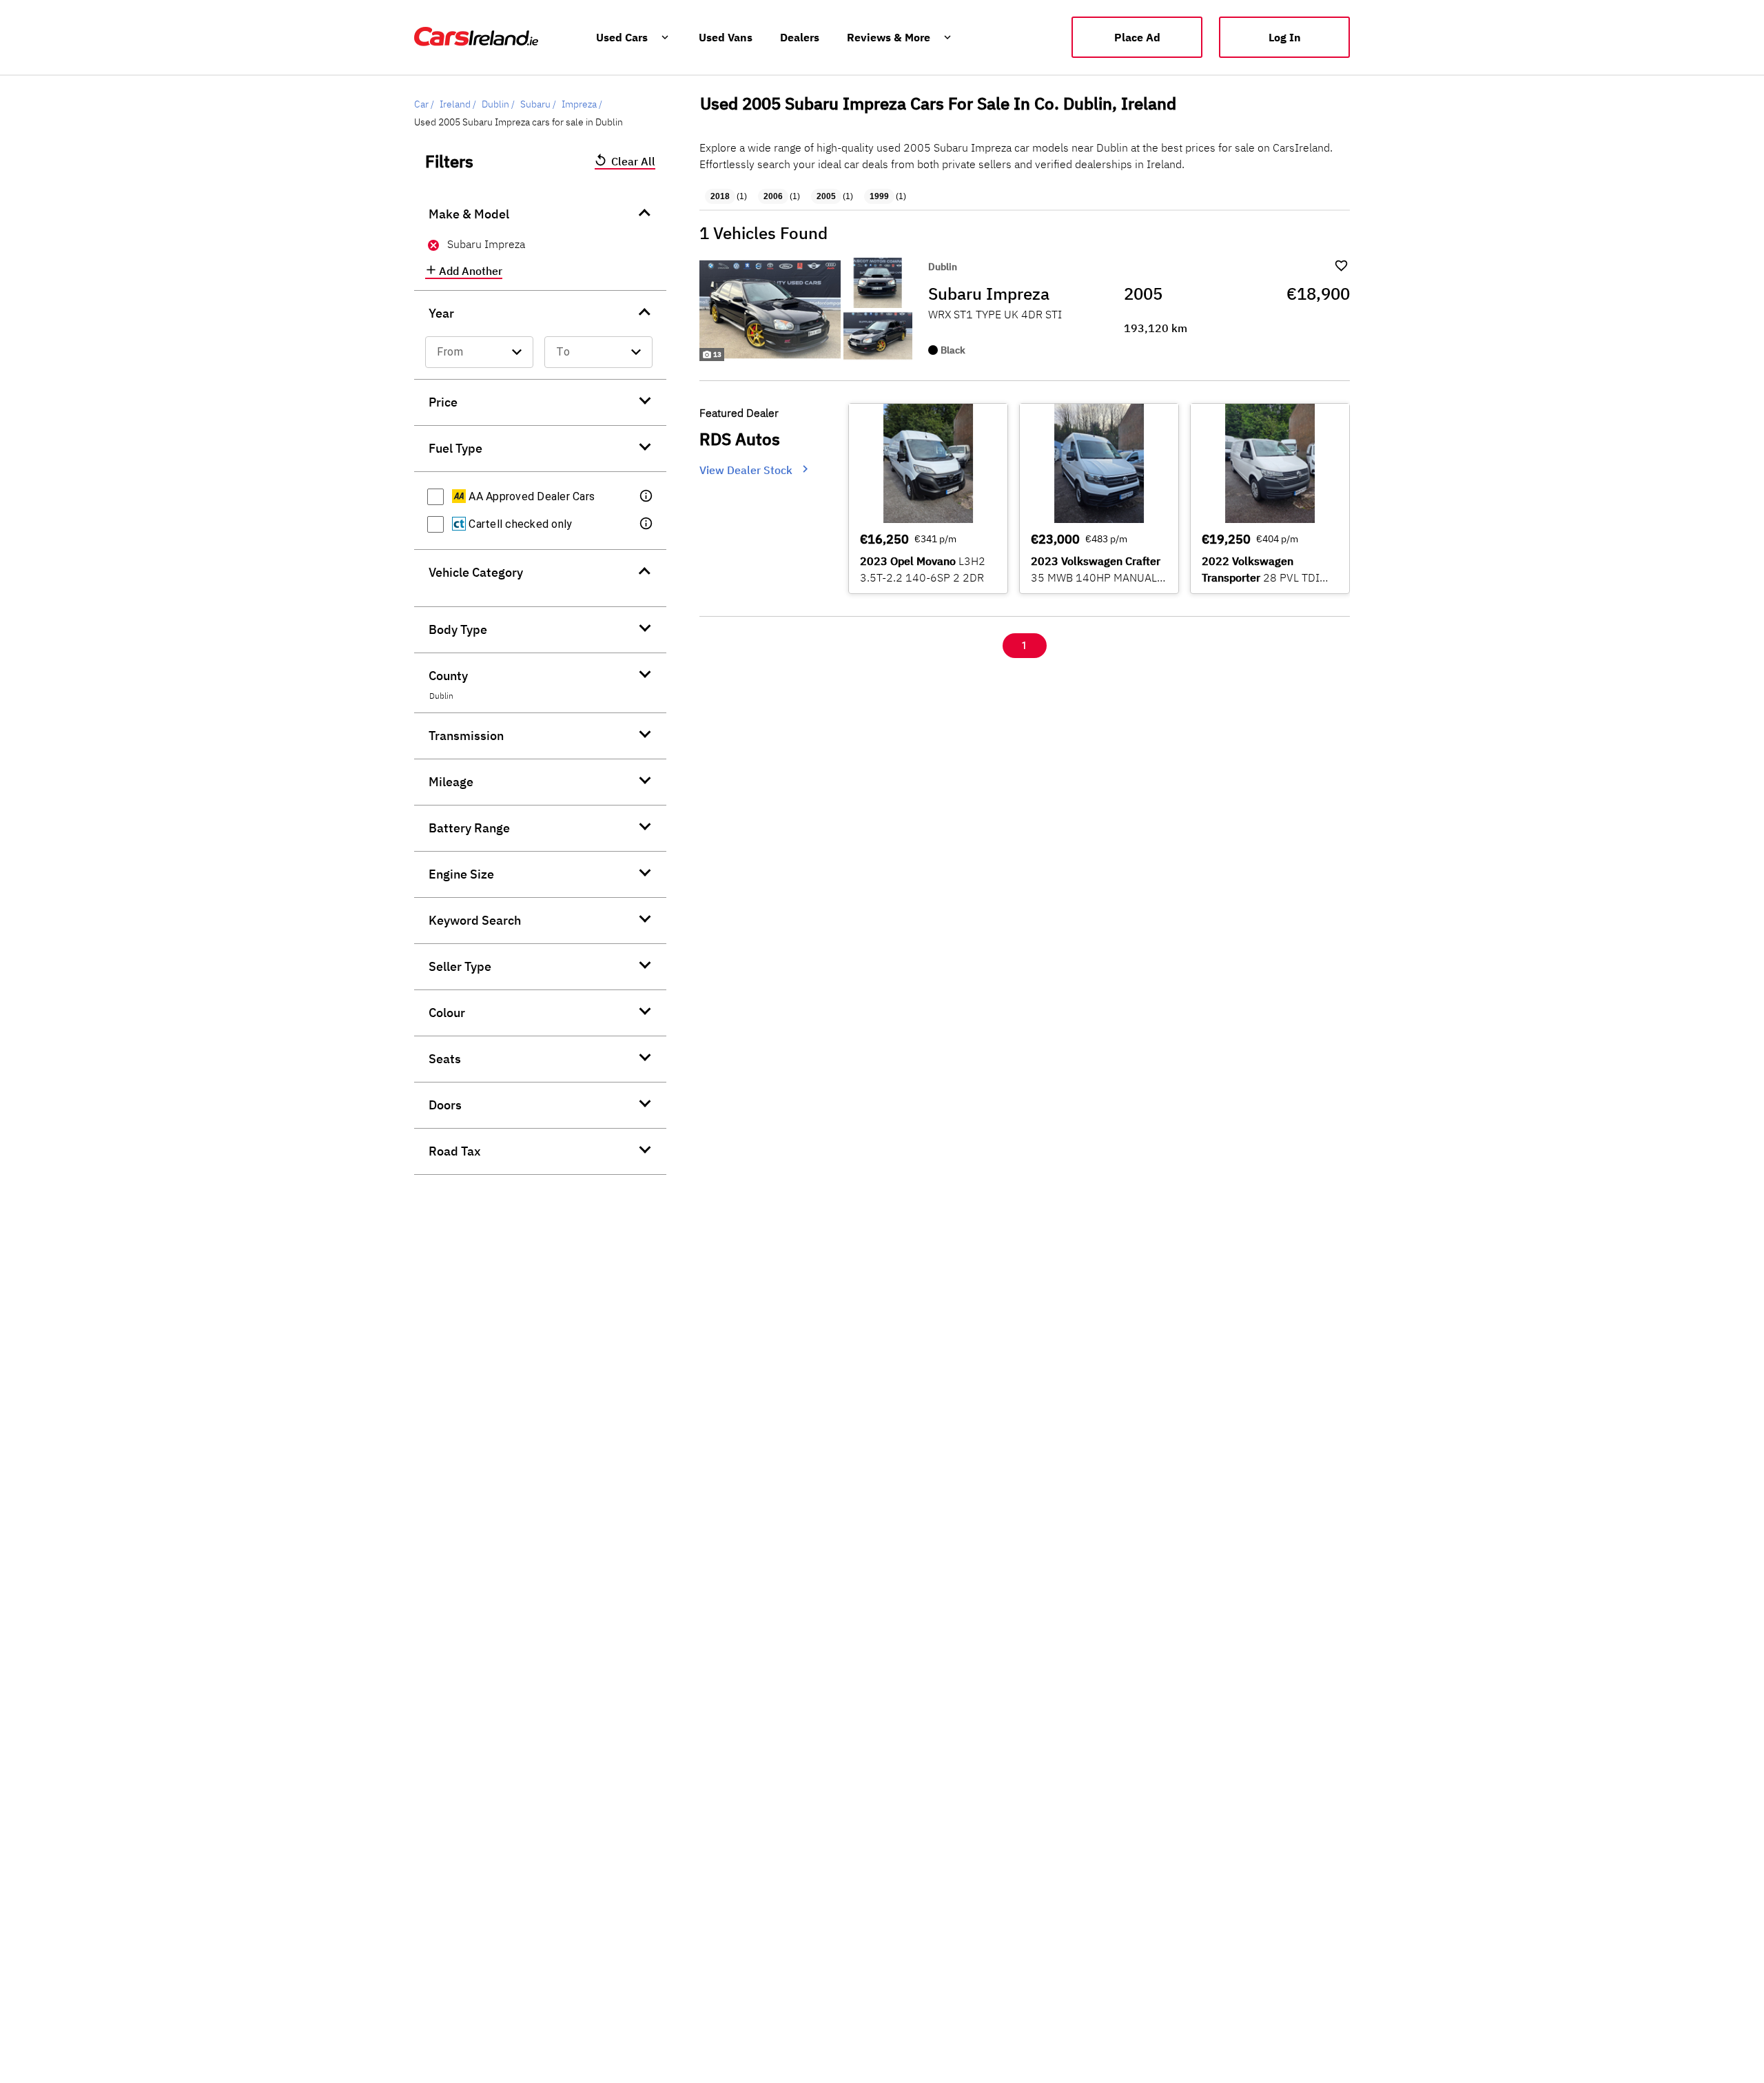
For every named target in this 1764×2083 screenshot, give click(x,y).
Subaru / (538, 104)
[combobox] (479, 352)
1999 (879, 196)
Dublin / (498, 104)
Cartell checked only (519, 524)
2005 (826, 196)
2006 (773, 196)
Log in (1285, 37)
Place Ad (1137, 37)
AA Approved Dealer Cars (530, 496)
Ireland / (458, 104)
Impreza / (582, 104)
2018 (720, 196)
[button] (647, 497)
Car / (424, 104)
